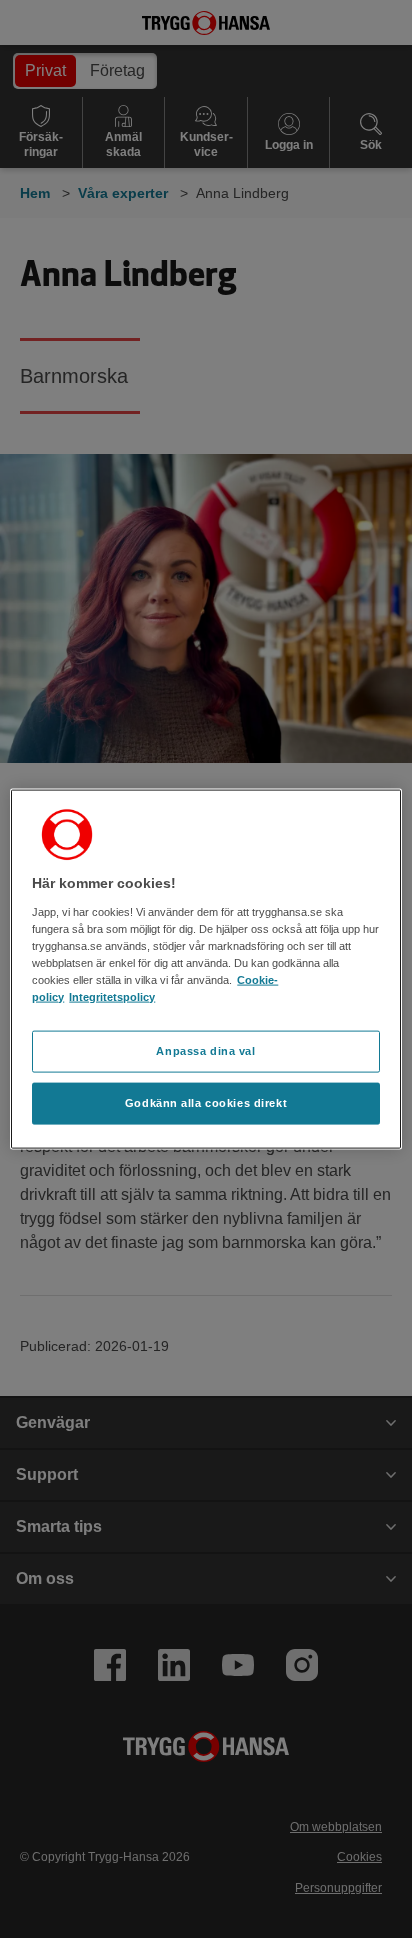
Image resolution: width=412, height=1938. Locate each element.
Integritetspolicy (112, 997)
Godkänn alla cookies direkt (206, 1102)
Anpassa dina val (205, 1051)
